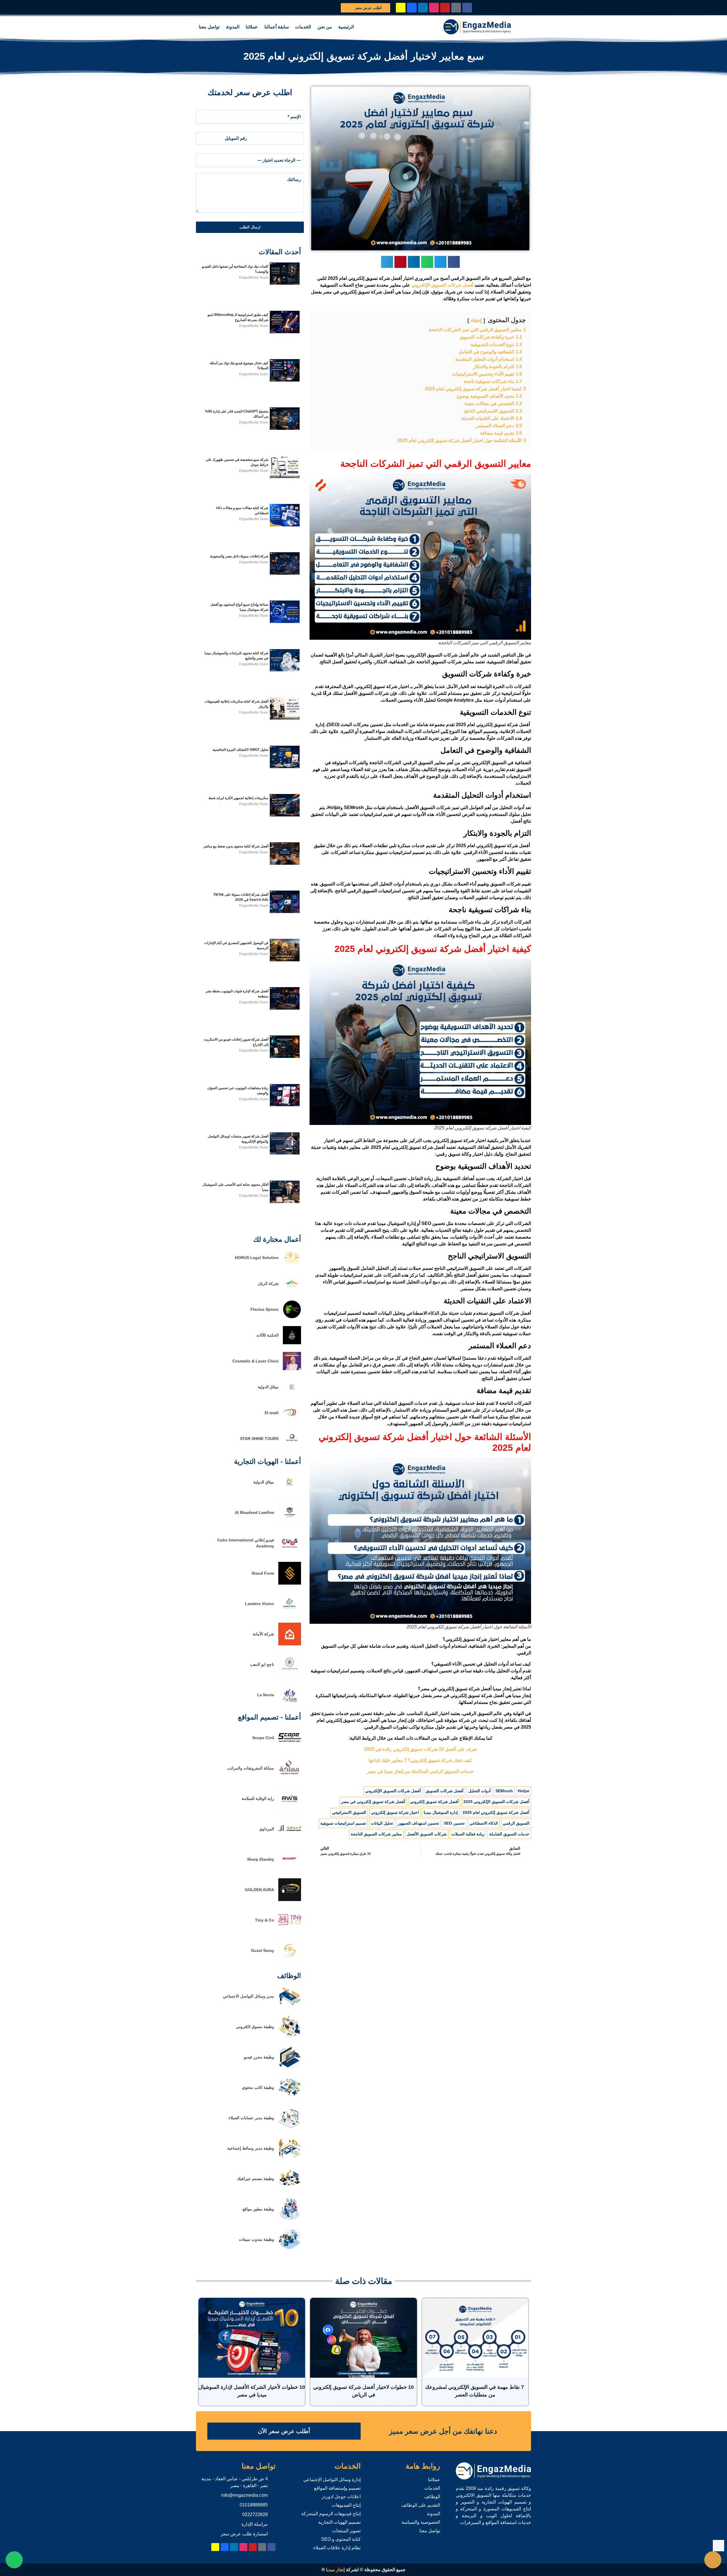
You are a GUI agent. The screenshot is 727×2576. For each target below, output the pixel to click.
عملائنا (252, 27)
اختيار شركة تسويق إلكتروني (395, 1812)
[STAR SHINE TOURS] (292, 1446)
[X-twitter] (456, 8)
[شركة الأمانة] (290, 1644)
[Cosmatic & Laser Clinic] (292, 1369)
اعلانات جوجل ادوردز (341, 2497)
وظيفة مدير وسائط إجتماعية (251, 2148)
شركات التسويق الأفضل (427, 1834)
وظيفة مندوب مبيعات (256, 2239)
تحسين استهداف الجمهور (418, 1823)
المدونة (233, 27)
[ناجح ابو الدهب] (290, 1674)
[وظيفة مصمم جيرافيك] (290, 2188)
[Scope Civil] (290, 1747)
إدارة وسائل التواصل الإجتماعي (332, 2480)
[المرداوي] (290, 1839)
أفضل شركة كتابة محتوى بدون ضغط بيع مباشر (236, 846)
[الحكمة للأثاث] (292, 1343)
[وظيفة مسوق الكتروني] (290, 2036)
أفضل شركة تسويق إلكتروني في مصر (373, 1802)
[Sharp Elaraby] (290, 1869)
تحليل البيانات (382, 1823)
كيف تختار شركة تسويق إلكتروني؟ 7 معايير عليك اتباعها (420, 1760)
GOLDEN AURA (259, 1890)
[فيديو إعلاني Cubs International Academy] (290, 1553)
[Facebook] (467, 8)
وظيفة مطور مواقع (258, 2209)
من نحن (325, 27)
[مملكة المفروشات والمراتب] (290, 1778)
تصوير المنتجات (346, 2531)
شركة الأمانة (263, 1634)
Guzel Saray (263, 1950)
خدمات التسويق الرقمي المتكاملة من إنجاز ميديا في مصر (420, 1771)
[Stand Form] (290, 1583)
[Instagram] (434, 8)
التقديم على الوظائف (421, 2505)
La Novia (266, 1695)
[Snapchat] (401, 8)
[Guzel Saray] (290, 1960)
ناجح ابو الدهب (262, 1664)
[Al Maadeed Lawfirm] (290, 1522)
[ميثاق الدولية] (292, 1394)
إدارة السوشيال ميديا (441, 1812)
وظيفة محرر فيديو (259, 2057)
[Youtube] (445, 8)
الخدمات (303, 27)
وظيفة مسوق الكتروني (255, 2027)
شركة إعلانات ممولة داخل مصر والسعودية (239, 556)
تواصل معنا (209, 27)
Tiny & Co (265, 1920)
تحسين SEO (454, 1823)
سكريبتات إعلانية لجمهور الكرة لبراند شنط (238, 798)
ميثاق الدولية (268, 1387)
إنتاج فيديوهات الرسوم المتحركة (331, 2514)
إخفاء (476, 320)
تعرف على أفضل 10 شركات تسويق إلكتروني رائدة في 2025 (420, 1749)
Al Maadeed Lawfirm (254, 1512)
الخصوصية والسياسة (421, 2522)
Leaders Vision (260, 1604)
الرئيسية (346, 27)
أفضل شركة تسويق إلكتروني (434, 1802)
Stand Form (263, 1573)
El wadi (272, 1413)
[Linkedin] (423, 8)
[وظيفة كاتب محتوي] (290, 2097)
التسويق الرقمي (516, 1823)
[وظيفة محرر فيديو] (290, 2067)
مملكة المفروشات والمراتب (251, 1768)
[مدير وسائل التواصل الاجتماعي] (290, 2006)
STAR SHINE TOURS (259, 1439)
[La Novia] (290, 1705)
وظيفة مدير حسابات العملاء (251, 2118)
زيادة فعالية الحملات (468, 1834)
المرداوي (267, 1829)
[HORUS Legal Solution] (292, 1265)
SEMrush (504, 1791)
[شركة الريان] (292, 1291)
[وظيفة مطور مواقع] (290, 2219)
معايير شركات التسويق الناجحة (376, 1834)
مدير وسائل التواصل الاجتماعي (248, 1996)
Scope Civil (263, 1738)
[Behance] (412, 8)
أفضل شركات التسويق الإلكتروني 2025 (496, 1802)
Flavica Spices (265, 1309)
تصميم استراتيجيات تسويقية (343, 1823)
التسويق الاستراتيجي (349, 1812)
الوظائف (432, 2497)
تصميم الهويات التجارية (340, 2522)
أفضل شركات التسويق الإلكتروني (393, 1791)
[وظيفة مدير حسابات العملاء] (290, 2128)
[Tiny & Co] (290, 1930)
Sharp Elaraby (261, 1859)
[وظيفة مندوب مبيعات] (290, 2249)
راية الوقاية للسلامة (258, 1798)
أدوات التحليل (480, 1791)
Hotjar (524, 1791)
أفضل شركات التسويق (445, 1791)
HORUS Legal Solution (257, 1258)
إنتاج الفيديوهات (346, 2505)
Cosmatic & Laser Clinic (255, 1361)
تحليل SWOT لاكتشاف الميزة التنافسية (241, 750)
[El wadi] (292, 1420)
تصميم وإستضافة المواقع (337, 2488)
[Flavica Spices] (292, 1317)
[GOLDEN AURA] (290, 1899)
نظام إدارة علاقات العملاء (337, 2548)
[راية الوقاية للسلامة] (290, 1808)
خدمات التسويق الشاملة (509, 1834)
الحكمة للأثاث (268, 1335)
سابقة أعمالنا (277, 27)
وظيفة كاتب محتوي (258, 2087)
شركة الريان (268, 1283)
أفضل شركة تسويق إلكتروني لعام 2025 (496, 1812)
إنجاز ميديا (335, 2570)
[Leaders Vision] (290, 1613)
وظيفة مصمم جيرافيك (256, 2179)
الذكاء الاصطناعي (484, 1823)
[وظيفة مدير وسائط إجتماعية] (290, 2158)
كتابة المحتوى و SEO (341, 2539)
